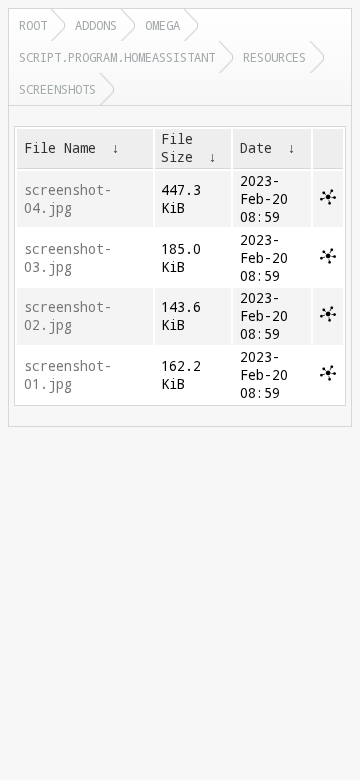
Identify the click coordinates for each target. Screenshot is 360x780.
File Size (177, 148)
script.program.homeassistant (117, 57)
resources (274, 57)
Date (256, 148)
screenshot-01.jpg (68, 375)
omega (162, 25)
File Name (60, 148)
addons (96, 25)
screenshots (57, 89)
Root (33, 25)
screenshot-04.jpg (68, 199)
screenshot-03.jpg (68, 258)
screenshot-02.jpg (68, 316)
